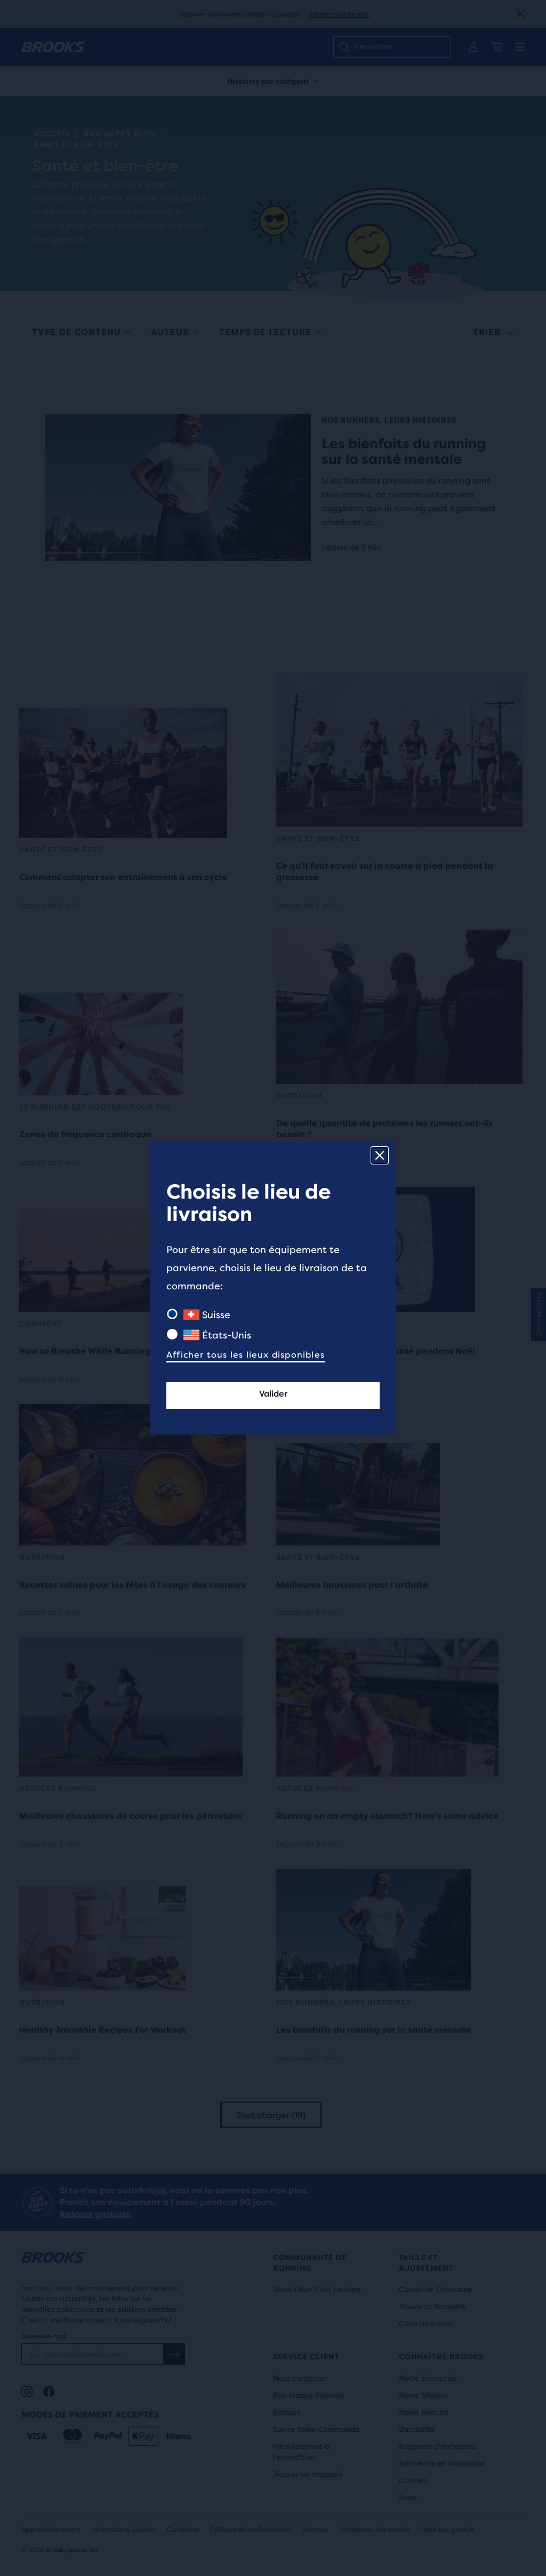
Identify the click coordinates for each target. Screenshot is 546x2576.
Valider (273, 1394)
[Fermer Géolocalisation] (380, 1155)
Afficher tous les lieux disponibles (246, 1355)
